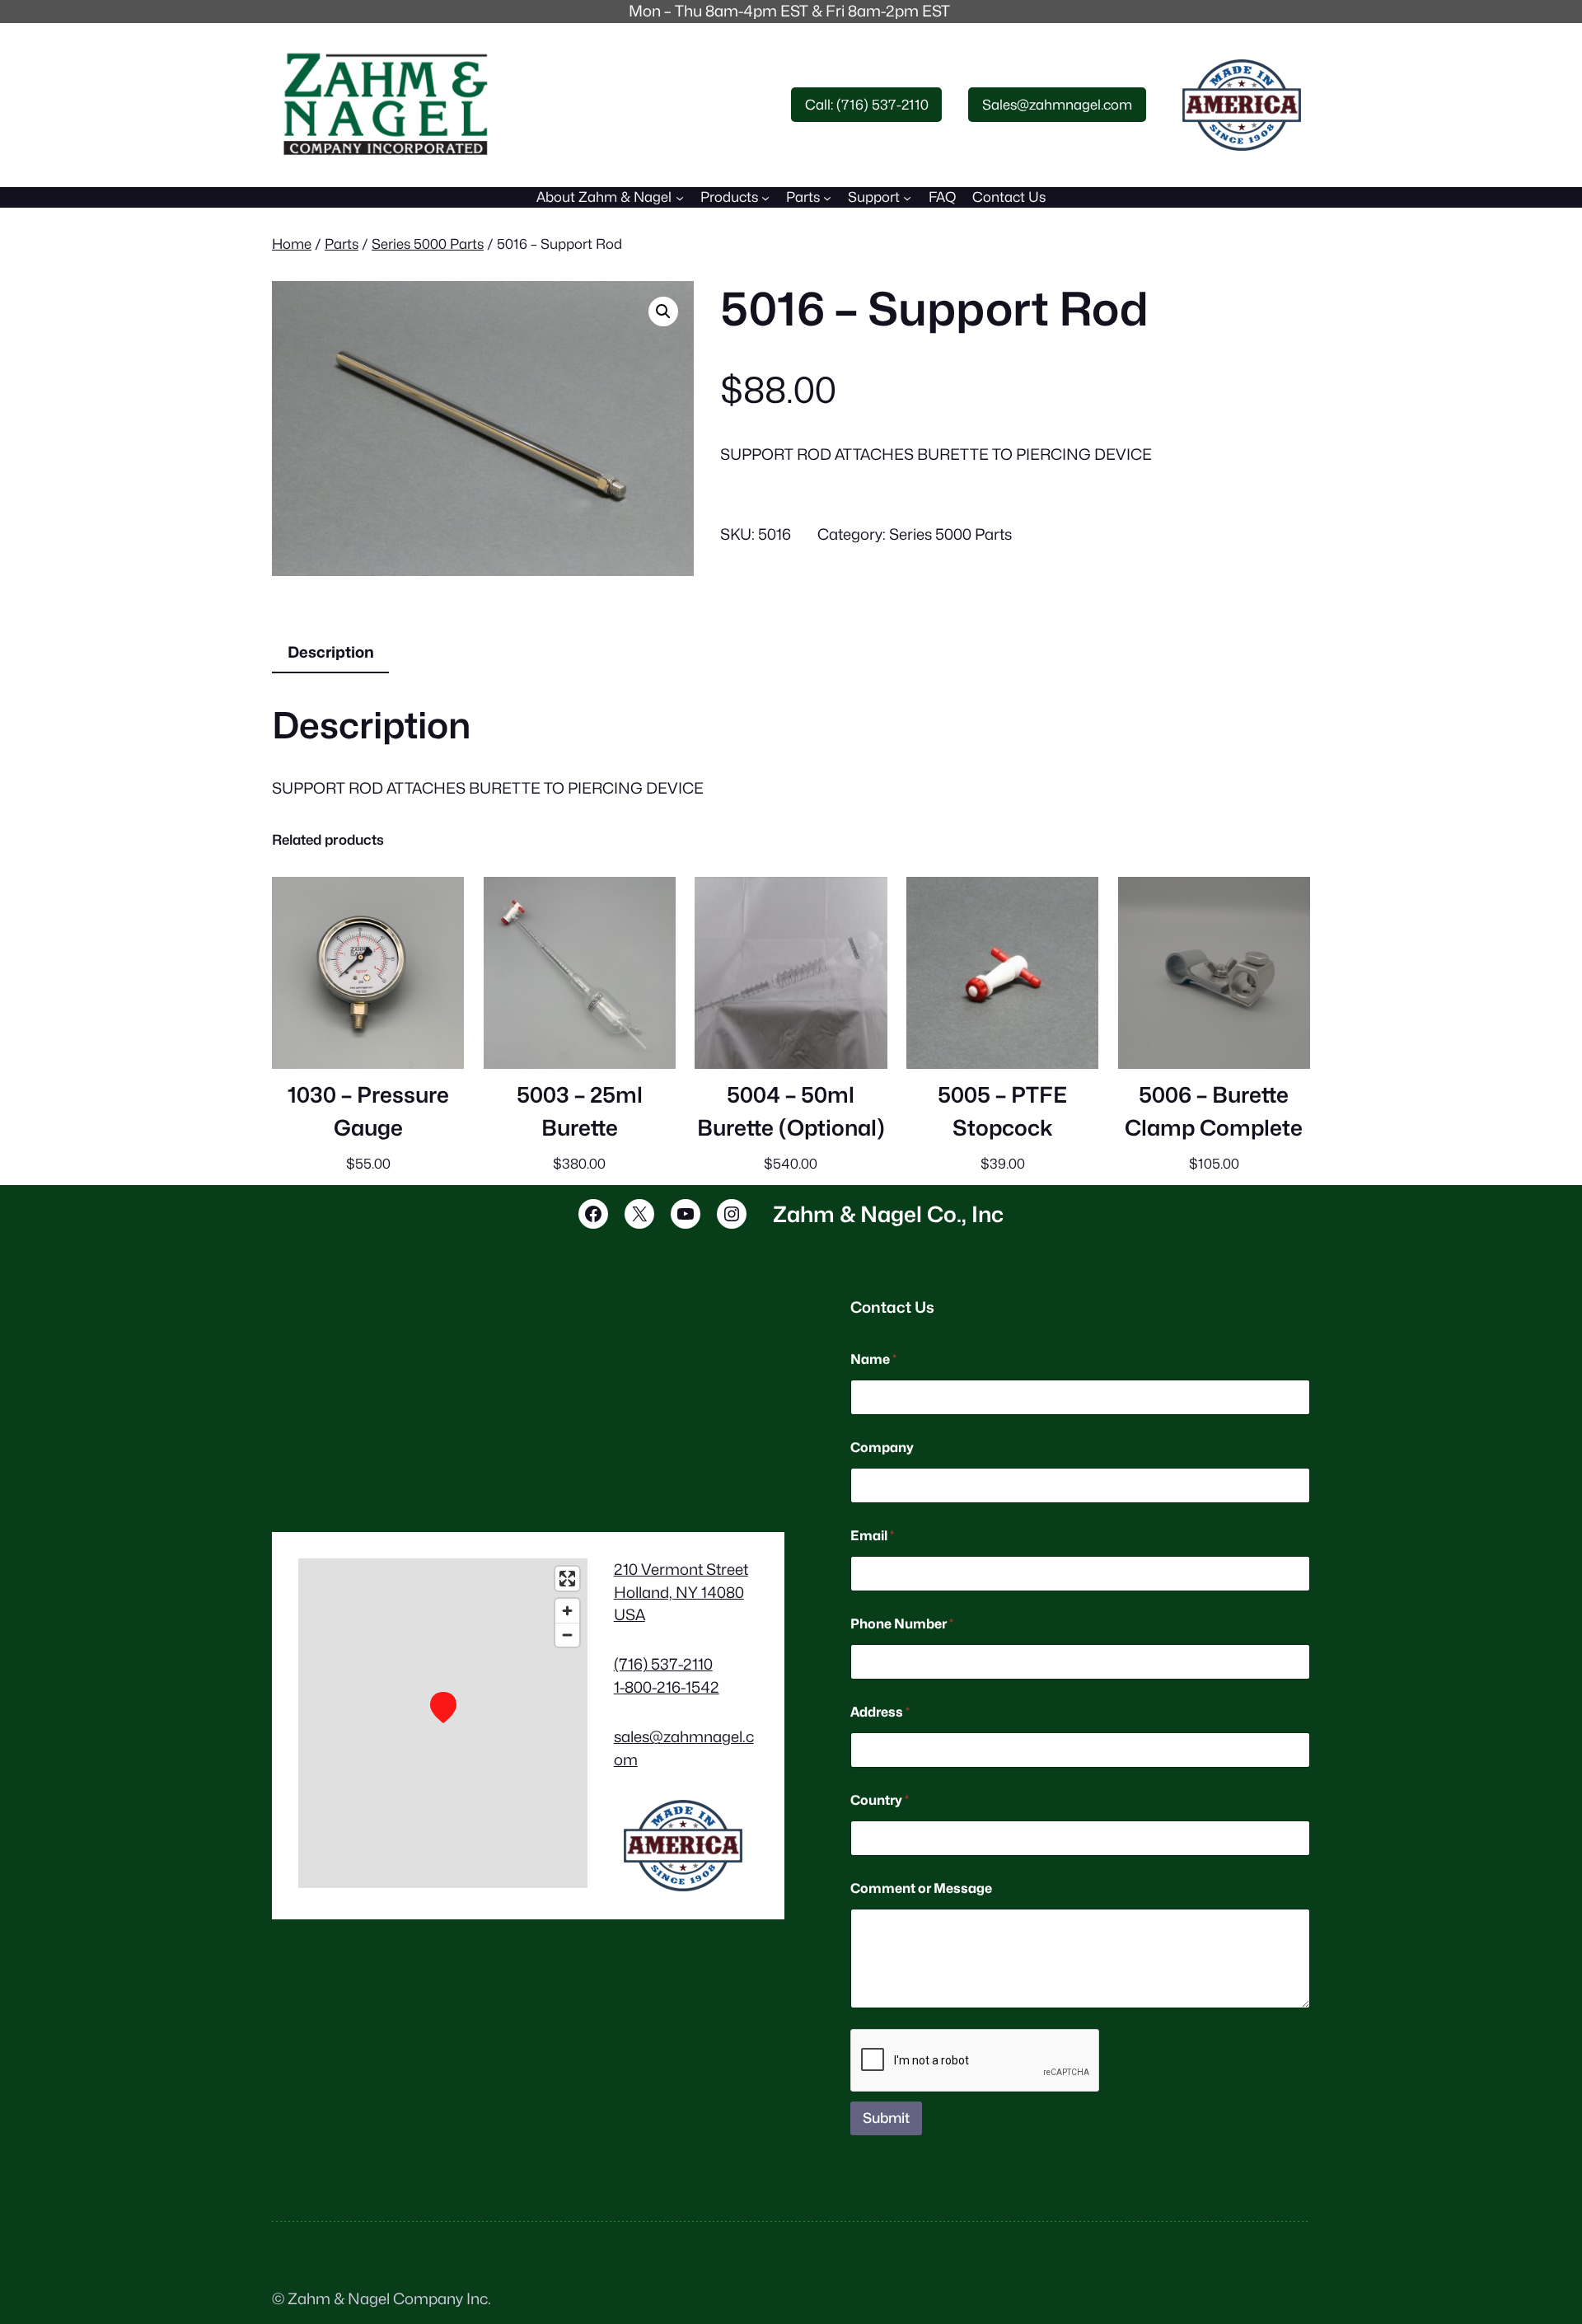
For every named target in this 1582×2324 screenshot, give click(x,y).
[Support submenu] (907, 197)
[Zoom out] (567, 1635)
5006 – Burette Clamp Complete (1214, 1111)
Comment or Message (921, 1888)
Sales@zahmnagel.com (1057, 105)
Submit (886, 2118)
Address (880, 1712)
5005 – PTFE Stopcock (1002, 1111)
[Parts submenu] (827, 197)
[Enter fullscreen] (567, 1579)
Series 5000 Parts (428, 244)
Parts (342, 244)
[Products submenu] (765, 197)
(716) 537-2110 (663, 1664)
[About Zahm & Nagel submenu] (680, 197)
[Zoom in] (567, 1611)
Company (882, 1448)
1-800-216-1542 (667, 1687)
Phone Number (902, 1624)
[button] (663, 312)
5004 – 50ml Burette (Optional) (791, 1111)
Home (292, 244)
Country (880, 1800)
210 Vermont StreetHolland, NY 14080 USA (681, 1592)
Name (873, 1359)
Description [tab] (331, 652)
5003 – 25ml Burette (580, 1111)
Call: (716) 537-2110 (867, 105)
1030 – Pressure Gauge (368, 1111)
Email (872, 1536)
